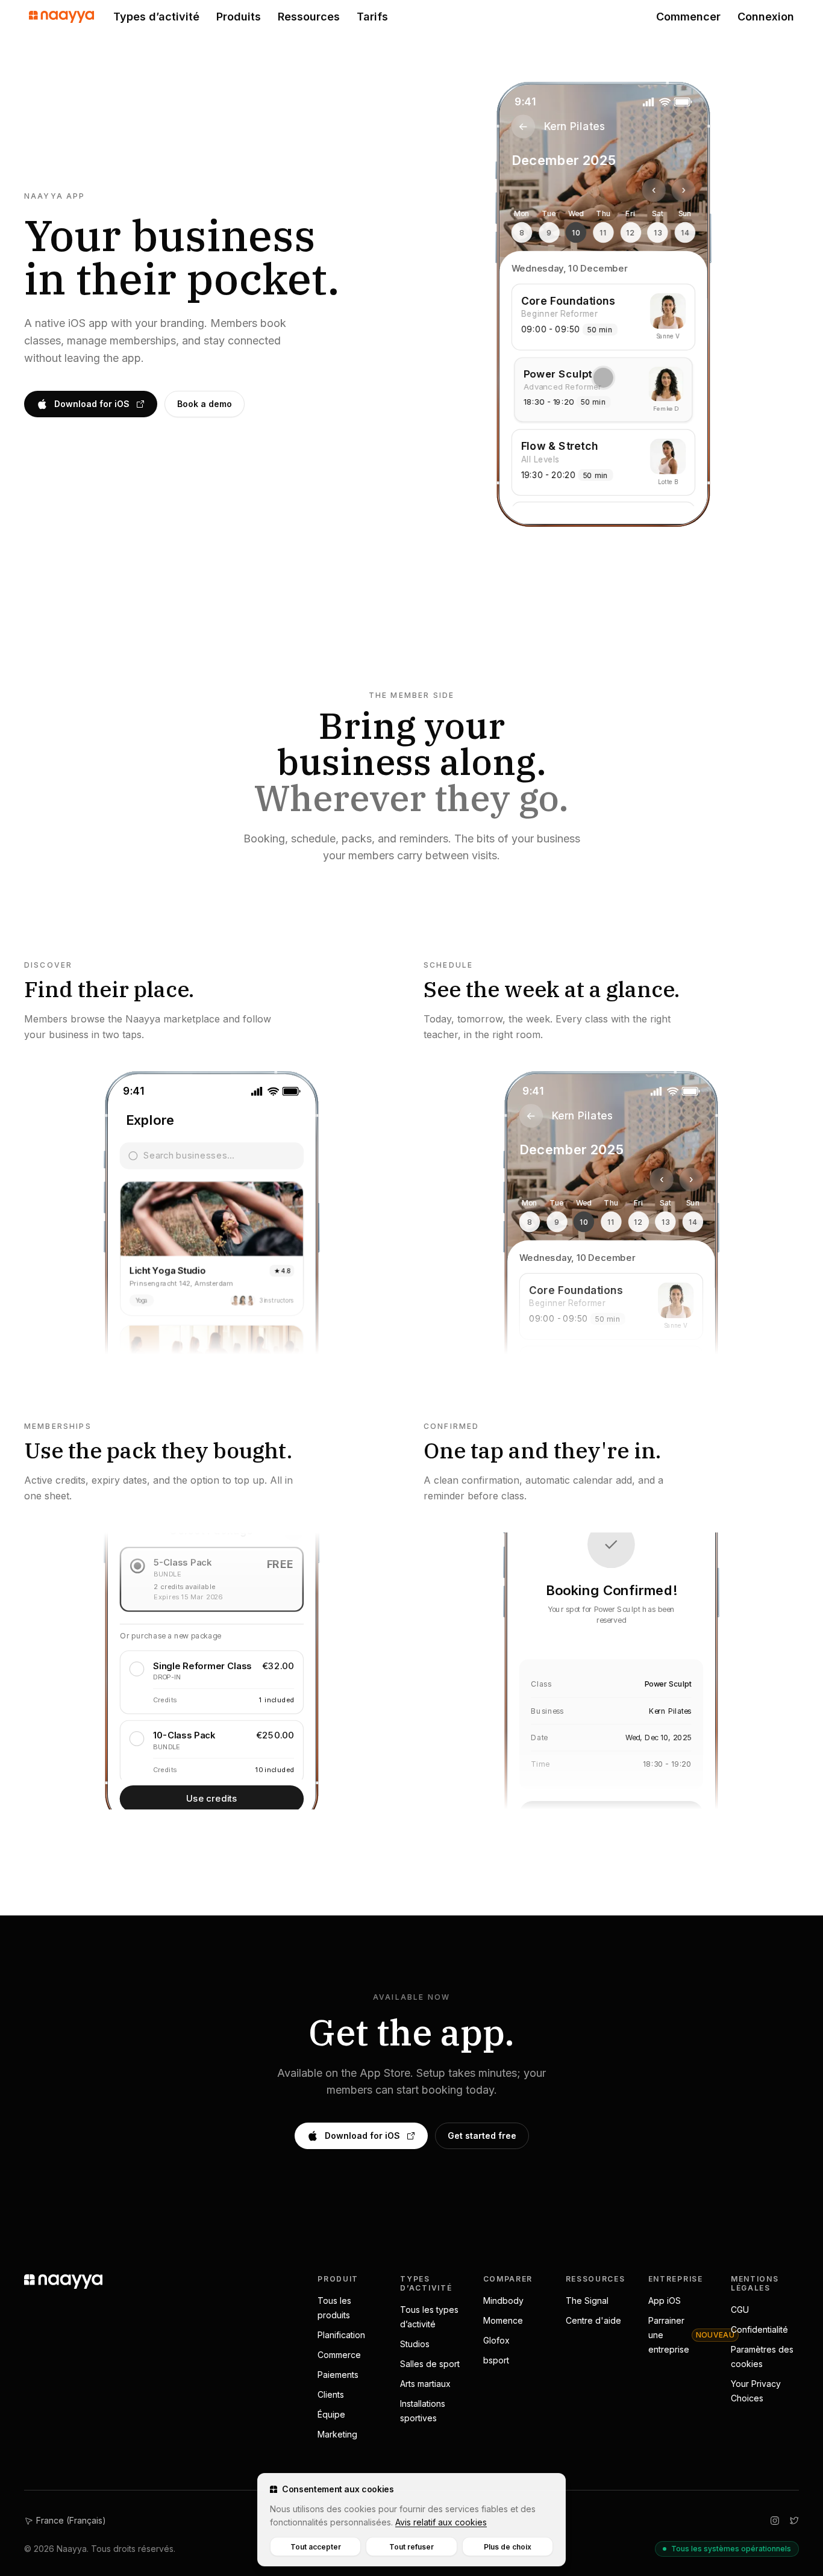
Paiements (338, 2375)
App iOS (665, 2301)
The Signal (587, 2301)
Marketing (337, 2434)
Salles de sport (430, 2364)
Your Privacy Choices (756, 2391)
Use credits (212, 1798)
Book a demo (205, 404)
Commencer (688, 17)
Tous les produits (334, 2308)
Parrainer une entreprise (691, 2335)
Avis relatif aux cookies (441, 2522)
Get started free (482, 2136)
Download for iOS (92, 404)
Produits (239, 17)
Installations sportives (423, 2411)
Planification (341, 2335)
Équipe (331, 2414)
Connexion (766, 17)
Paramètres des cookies (762, 2357)
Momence (503, 2320)
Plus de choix (508, 2547)
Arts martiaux (425, 2384)
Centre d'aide (593, 2320)
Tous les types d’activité (429, 2317)
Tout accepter (316, 2547)
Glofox (496, 2340)
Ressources (309, 17)
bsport (496, 2360)
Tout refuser (411, 2547)
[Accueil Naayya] (61, 17)
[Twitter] (794, 2521)
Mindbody (503, 2301)
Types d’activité (156, 17)
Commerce (339, 2355)
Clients (331, 2394)
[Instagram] (775, 2521)
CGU (740, 2310)
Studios (415, 2344)
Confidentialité (759, 2329)
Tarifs (372, 17)
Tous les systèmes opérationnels (731, 2549)
